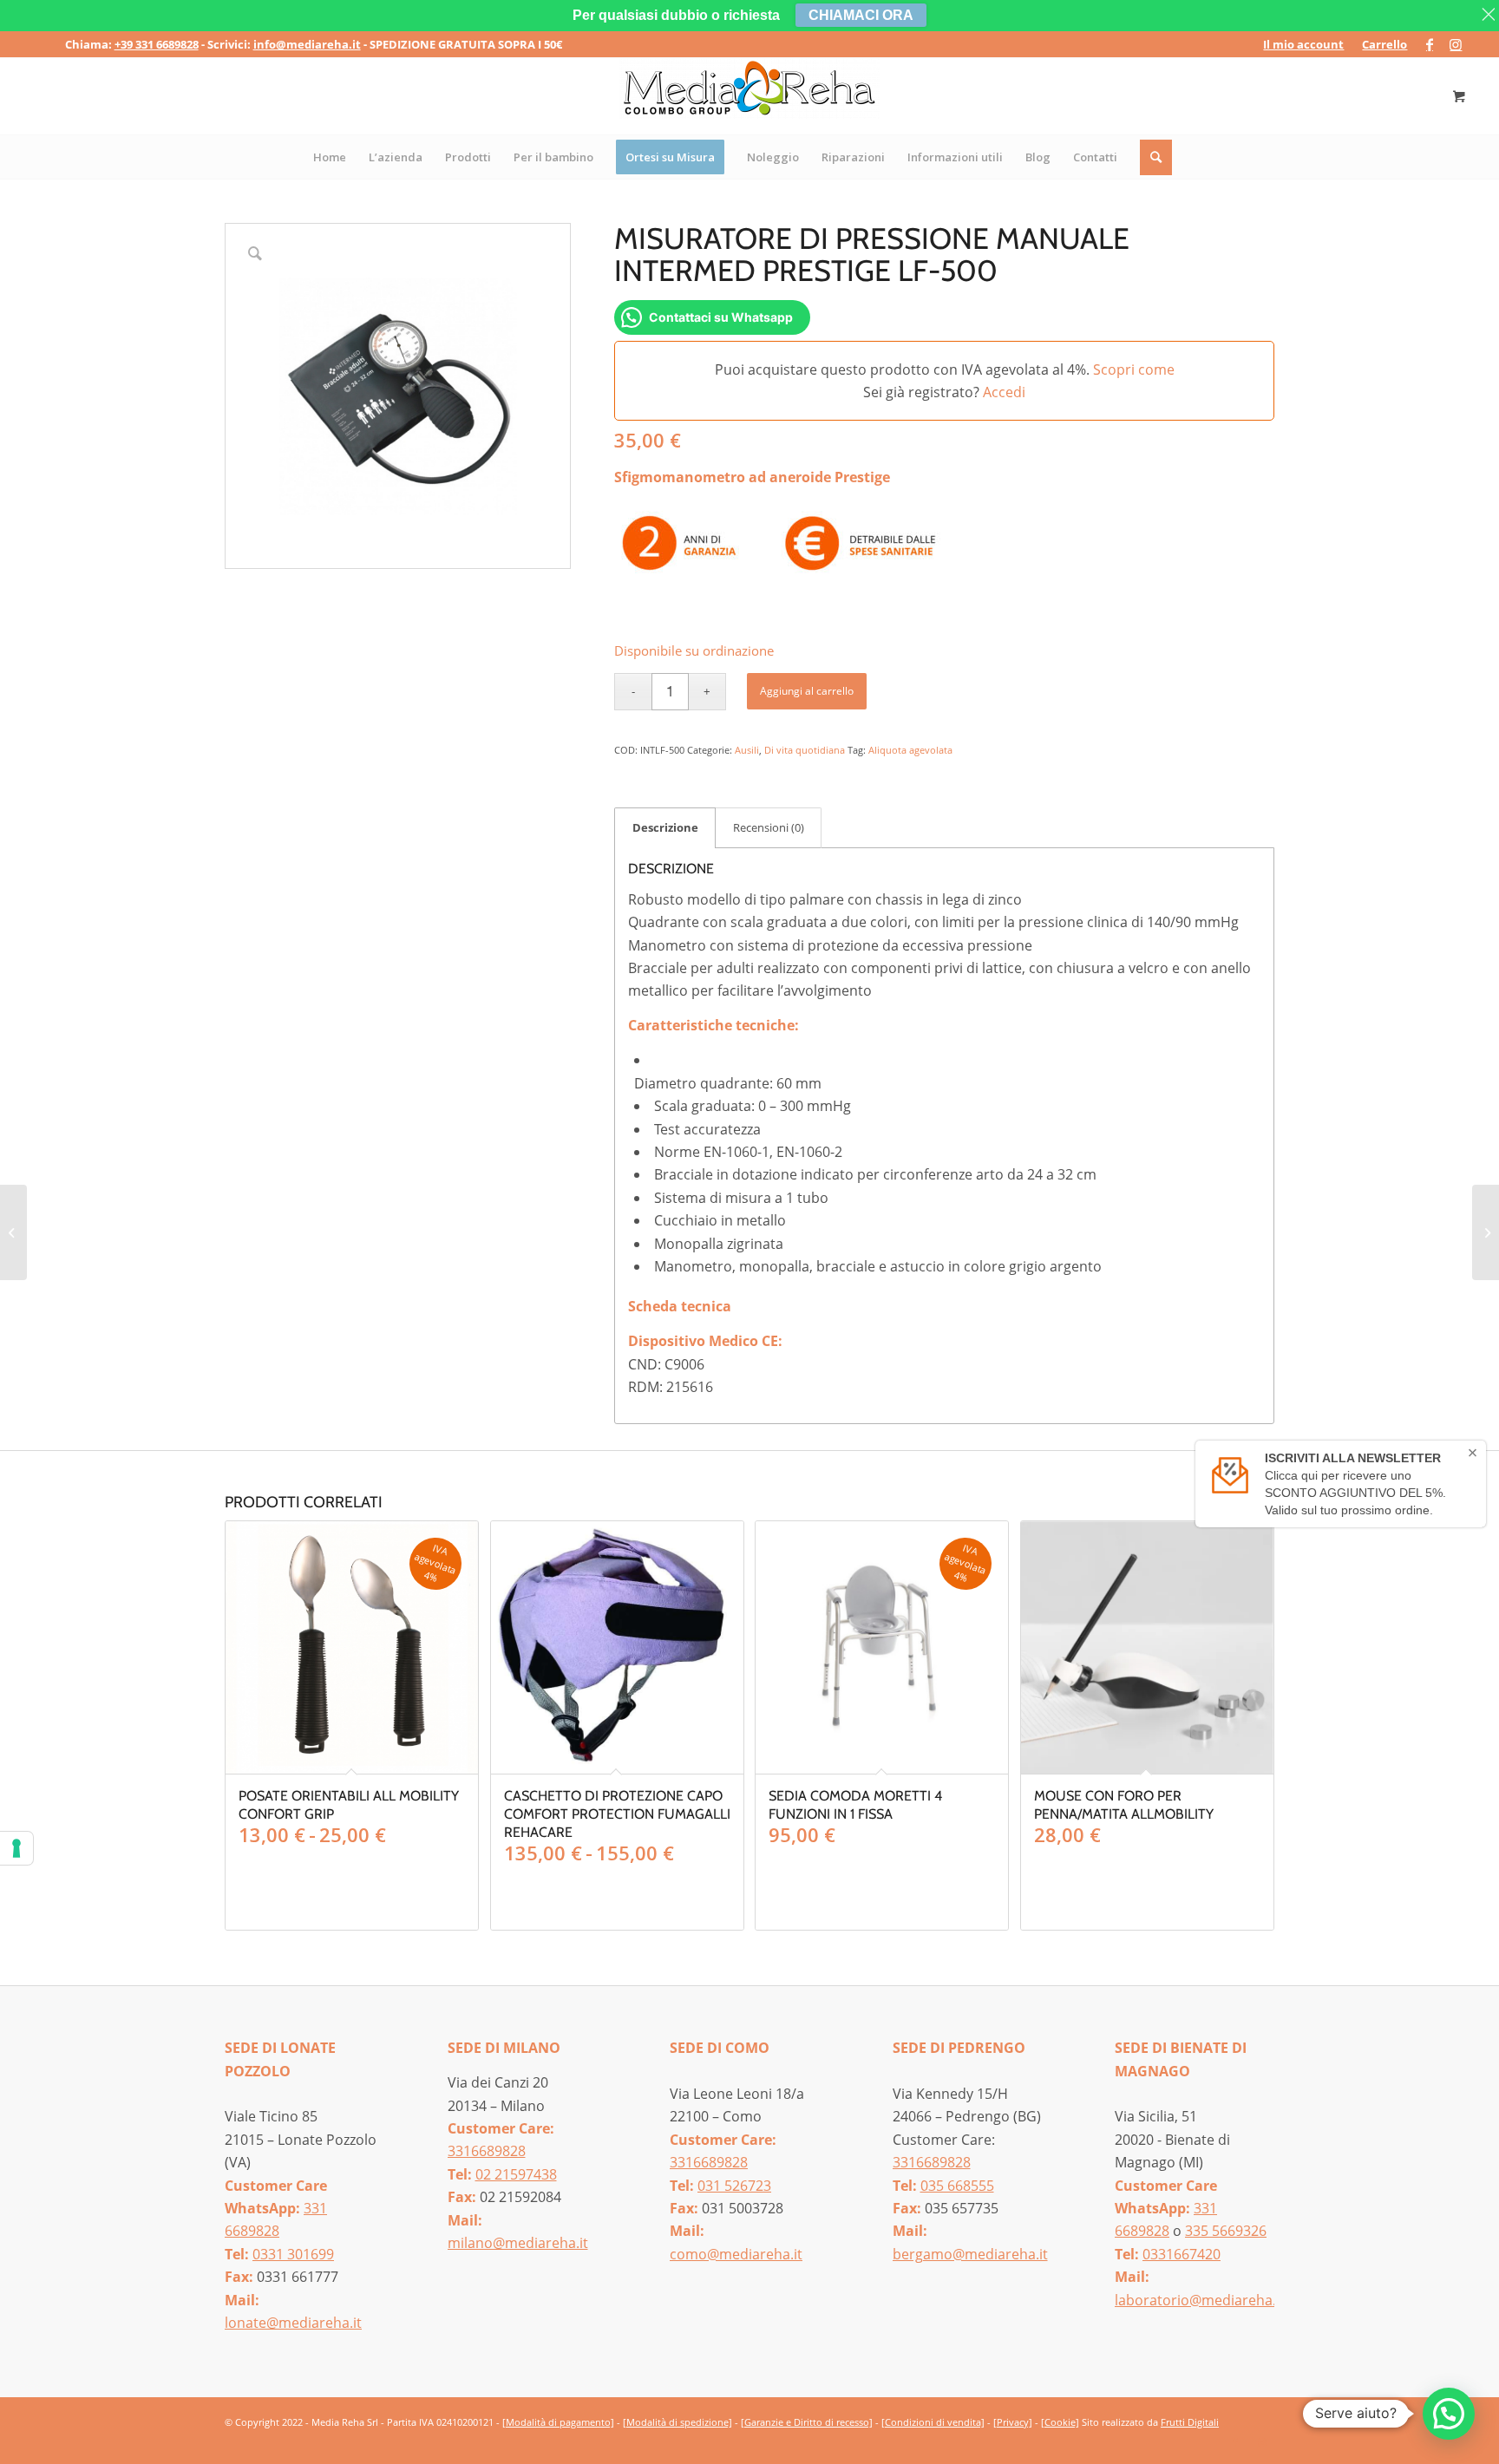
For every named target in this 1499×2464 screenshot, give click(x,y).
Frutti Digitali (1190, 2422)
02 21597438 (516, 2174)
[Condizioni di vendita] (933, 2422)
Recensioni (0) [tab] (769, 827)
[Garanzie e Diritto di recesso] (807, 2422)
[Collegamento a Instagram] (1456, 44)
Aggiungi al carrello (807, 691)
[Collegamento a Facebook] (1429, 44)
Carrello (1384, 44)
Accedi (1004, 392)
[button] (1449, 2414)
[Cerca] (1157, 157)
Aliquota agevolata (910, 750)
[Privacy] (1013, 2422)
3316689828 (487, 2151)
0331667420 (1182, 2254)
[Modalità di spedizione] (677, 2422)
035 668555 (957, 2186)
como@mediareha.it (736, 2254)
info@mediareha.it (307, 44)
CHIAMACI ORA (861, 15)
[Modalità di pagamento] (558, 2422)
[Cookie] (1060, 2422)
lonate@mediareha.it (293, 2323)
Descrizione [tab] (665, 827)
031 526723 (734, 2186)
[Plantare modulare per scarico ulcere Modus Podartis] (1486, 1232)
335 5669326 (1226, 2231)
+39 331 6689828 (157, 44)
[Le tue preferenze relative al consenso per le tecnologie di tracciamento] (16, 1848)
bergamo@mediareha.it (970, 2254)
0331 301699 (293, 2254)
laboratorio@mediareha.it (1200, 2300)
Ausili (747, 750)
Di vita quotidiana (805, 750)
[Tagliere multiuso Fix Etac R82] (13, 1232)
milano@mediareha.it (518, 2243)
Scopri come (1134, 369)
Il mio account (1303, 44)
